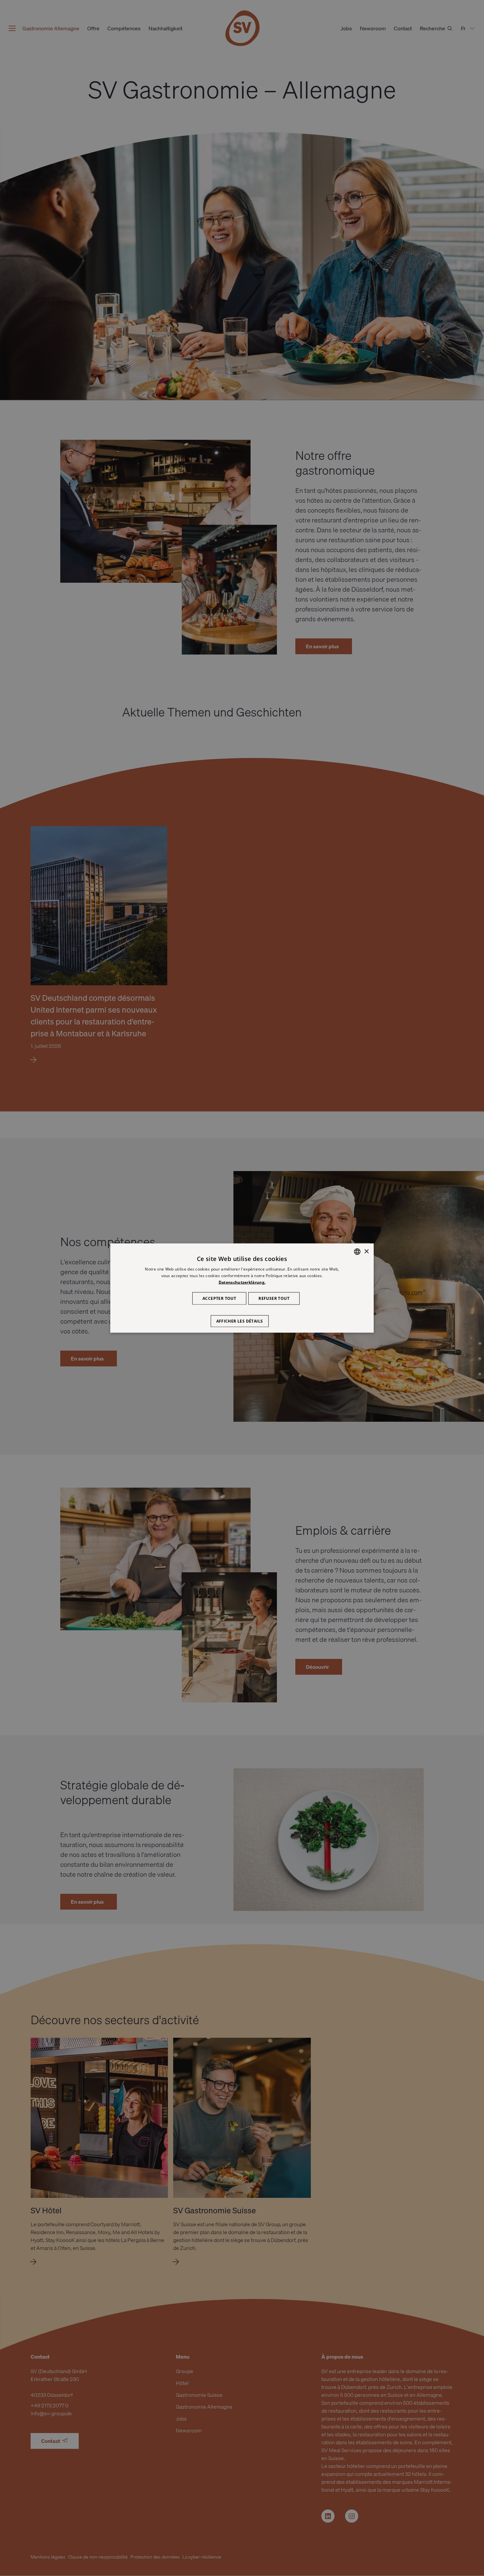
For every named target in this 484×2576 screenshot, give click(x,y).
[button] (242, 1318)
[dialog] (242, 1288)
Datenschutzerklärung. (242, 1282)
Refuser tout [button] (274, 1298)
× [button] (366, 1251)
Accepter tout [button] (219, 1298)
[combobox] (357, 1252)
